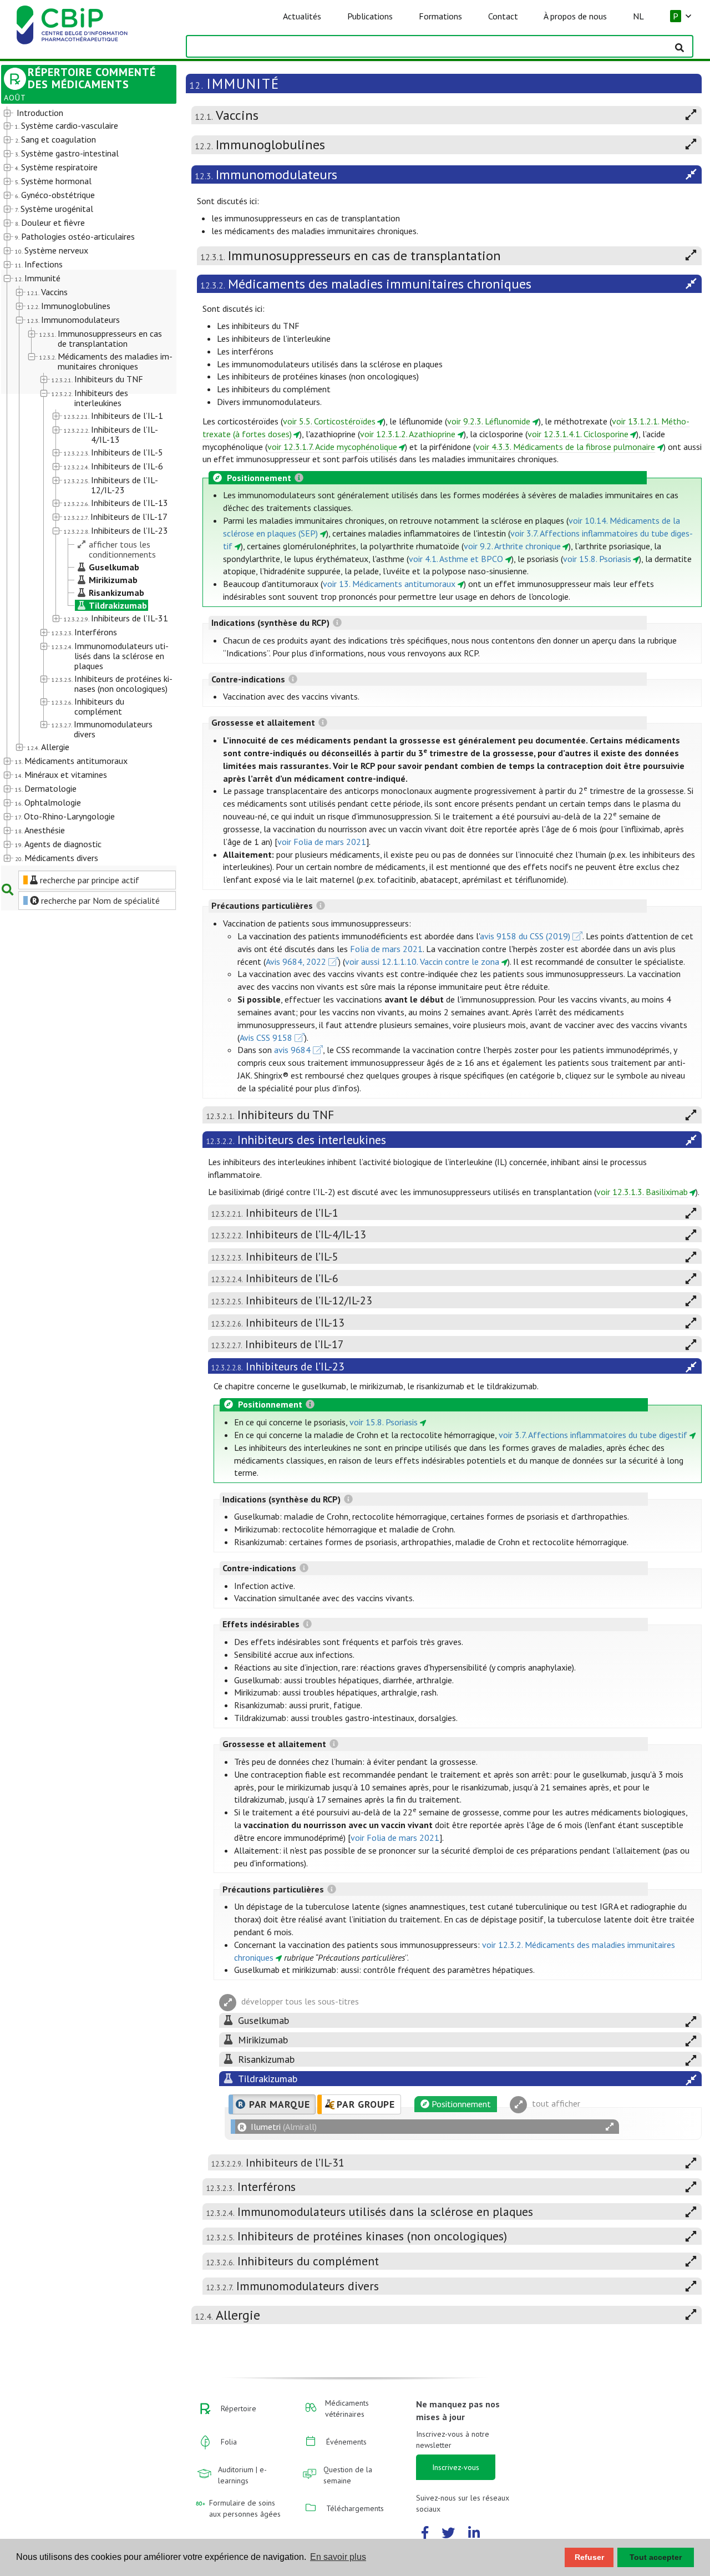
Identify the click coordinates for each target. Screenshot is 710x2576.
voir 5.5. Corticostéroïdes (329, 421)
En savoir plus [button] (338, 2557)
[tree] (82, 486)
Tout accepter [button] (656, 2557)
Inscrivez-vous (456, 2467)
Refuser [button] (589, 2557)
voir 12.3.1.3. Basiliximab (642, 1192)
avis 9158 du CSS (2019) (525, 936)
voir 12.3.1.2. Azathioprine (408, 434)
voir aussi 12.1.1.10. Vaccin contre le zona (422, 961)
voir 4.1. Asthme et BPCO (456, 559)
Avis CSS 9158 (266, 1038)
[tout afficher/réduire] (610, 2127)
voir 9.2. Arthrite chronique (512, 546)
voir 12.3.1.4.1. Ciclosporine (578, 434)
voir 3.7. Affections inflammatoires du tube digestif (593, 1435)
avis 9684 (292, 1050)
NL (638, 16)
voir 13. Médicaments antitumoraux (389, 584)
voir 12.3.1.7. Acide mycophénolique (332, 447)
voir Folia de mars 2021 (322, 842)
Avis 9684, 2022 (296, 961)
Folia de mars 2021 (386, 949)
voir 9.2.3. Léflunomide (489, 421)
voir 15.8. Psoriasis (597, 559)
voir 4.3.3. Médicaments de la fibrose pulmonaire (565, 447)
